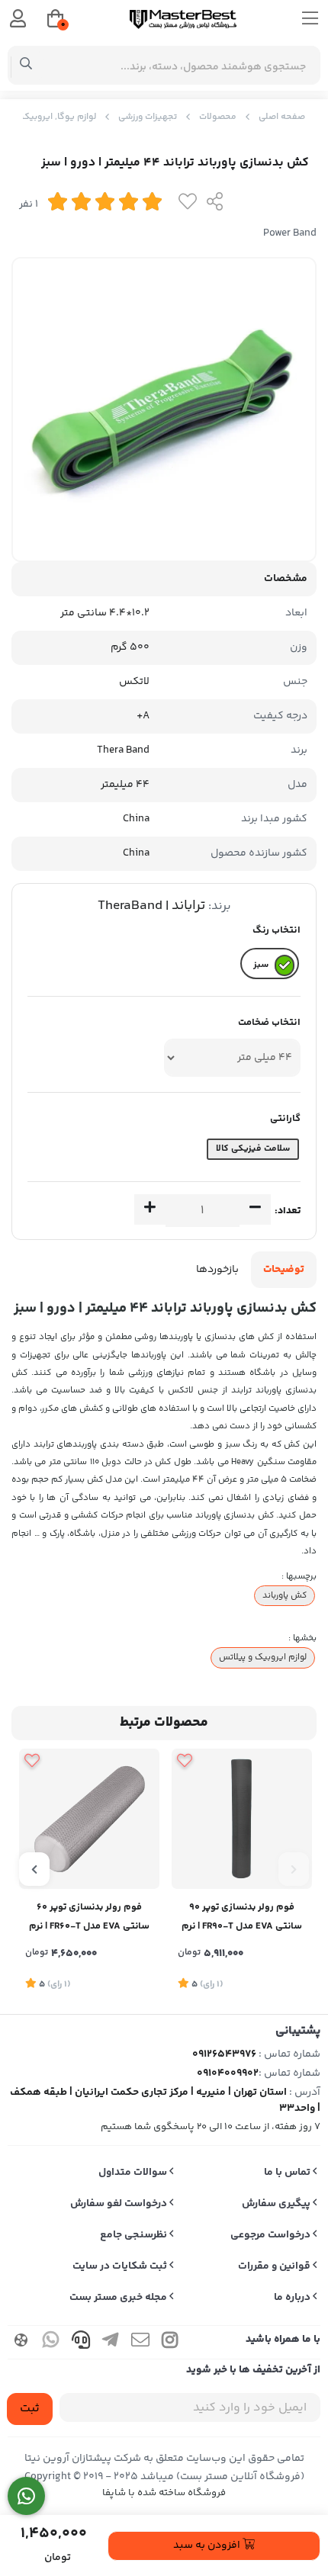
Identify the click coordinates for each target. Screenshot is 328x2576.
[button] (294, 1869)
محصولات (218, 117)
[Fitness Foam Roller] (242, 1819)
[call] (81, 2342)
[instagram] (170, 2342)
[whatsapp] (51, 2342)
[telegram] (111, 2342)
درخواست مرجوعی (272, 2235)
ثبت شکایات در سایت (121, 2266)
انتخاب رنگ (277, 930)
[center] (26, 66)
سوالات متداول (134, 2173)
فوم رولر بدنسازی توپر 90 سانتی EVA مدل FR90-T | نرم (242, 1917)
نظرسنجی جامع (135, 2235)
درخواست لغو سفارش (120, 2204)
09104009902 (228, 2073)
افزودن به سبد (208, 2545)
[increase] (150, 1209)
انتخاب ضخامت (269, 1023)
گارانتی (285, 1119)
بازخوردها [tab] (217, 1270)
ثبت (30, 2409)
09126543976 (224, 2054)
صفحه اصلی (282, 117)
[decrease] (255, 1209)
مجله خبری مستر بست (119, 2298)
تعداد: (288, 1211)
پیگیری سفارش (277, 2204)
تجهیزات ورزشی (148, 117)
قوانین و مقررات (275, 2266)
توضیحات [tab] (284, 1270)
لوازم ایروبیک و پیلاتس (263, 1657)
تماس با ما (288, 2173)
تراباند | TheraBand (151, 906)
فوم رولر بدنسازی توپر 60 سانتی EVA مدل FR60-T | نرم (89, 1917)
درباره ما (293, 2298)
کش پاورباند (285, 1595)
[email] (140, 2342)
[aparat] (21, 2342)
